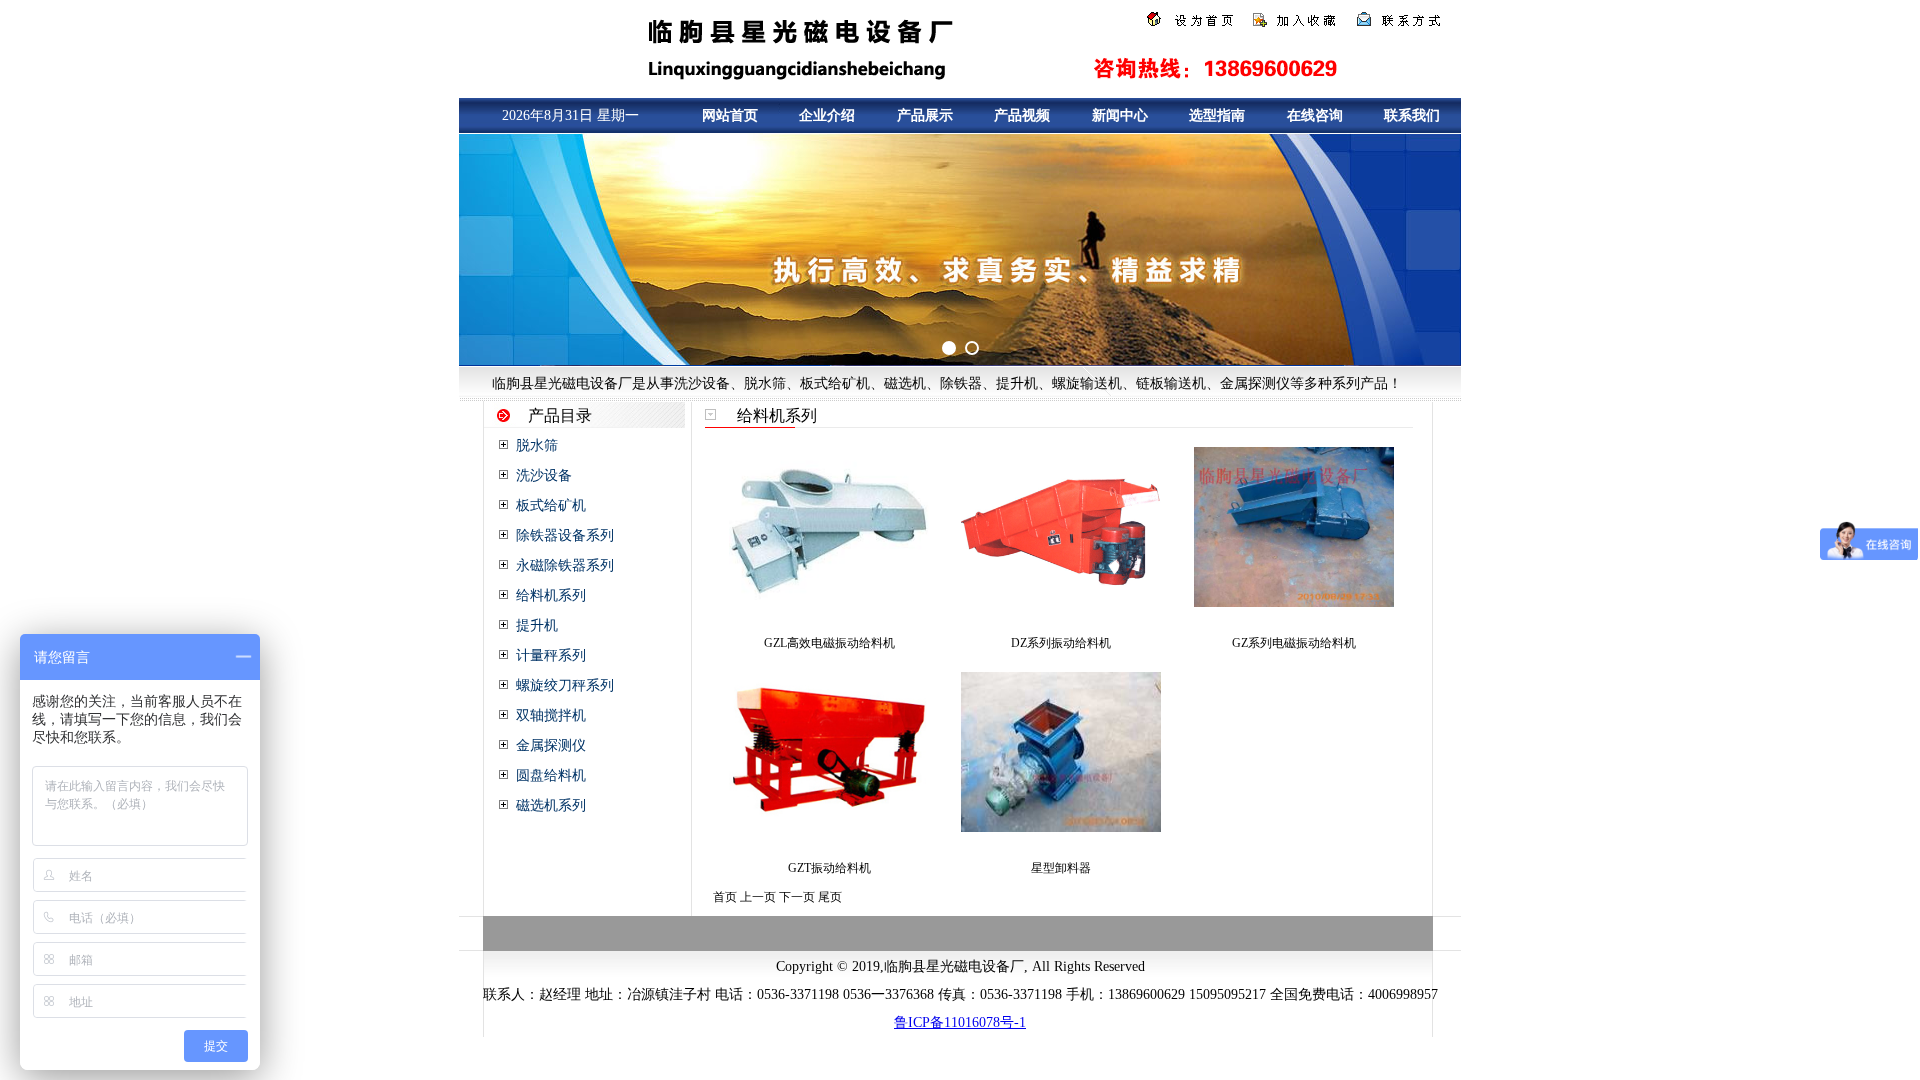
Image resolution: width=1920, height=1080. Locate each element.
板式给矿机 (551, 505)
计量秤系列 (551, 655)
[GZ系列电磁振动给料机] (1294, 603)
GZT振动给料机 (829, 868)
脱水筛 (537, 445)
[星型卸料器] (1061, 828)
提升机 (537, 625)
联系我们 (1412, 115)
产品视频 (1022, 115)
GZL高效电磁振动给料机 (829, 643)
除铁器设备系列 (565, 535)
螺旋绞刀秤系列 (565, 685)
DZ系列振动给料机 (1061, 643)
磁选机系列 (551, 805)
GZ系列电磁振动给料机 (1294, 643)
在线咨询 (1315, 115)
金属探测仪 (551, 745)
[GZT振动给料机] (829, 828)
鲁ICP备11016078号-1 (960, 1022)
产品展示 (925, 115)
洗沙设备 (544, 475)
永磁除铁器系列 (565, 565)
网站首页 (730, 115)
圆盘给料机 (551, 775)
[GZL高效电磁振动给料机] (829, 603)
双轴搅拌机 (551, 715)
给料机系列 (551, 595)
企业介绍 (827, 115)
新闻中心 (1120, 115)
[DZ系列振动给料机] (1061, 603)
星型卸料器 (1061, 868)
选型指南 (1217, 115)
